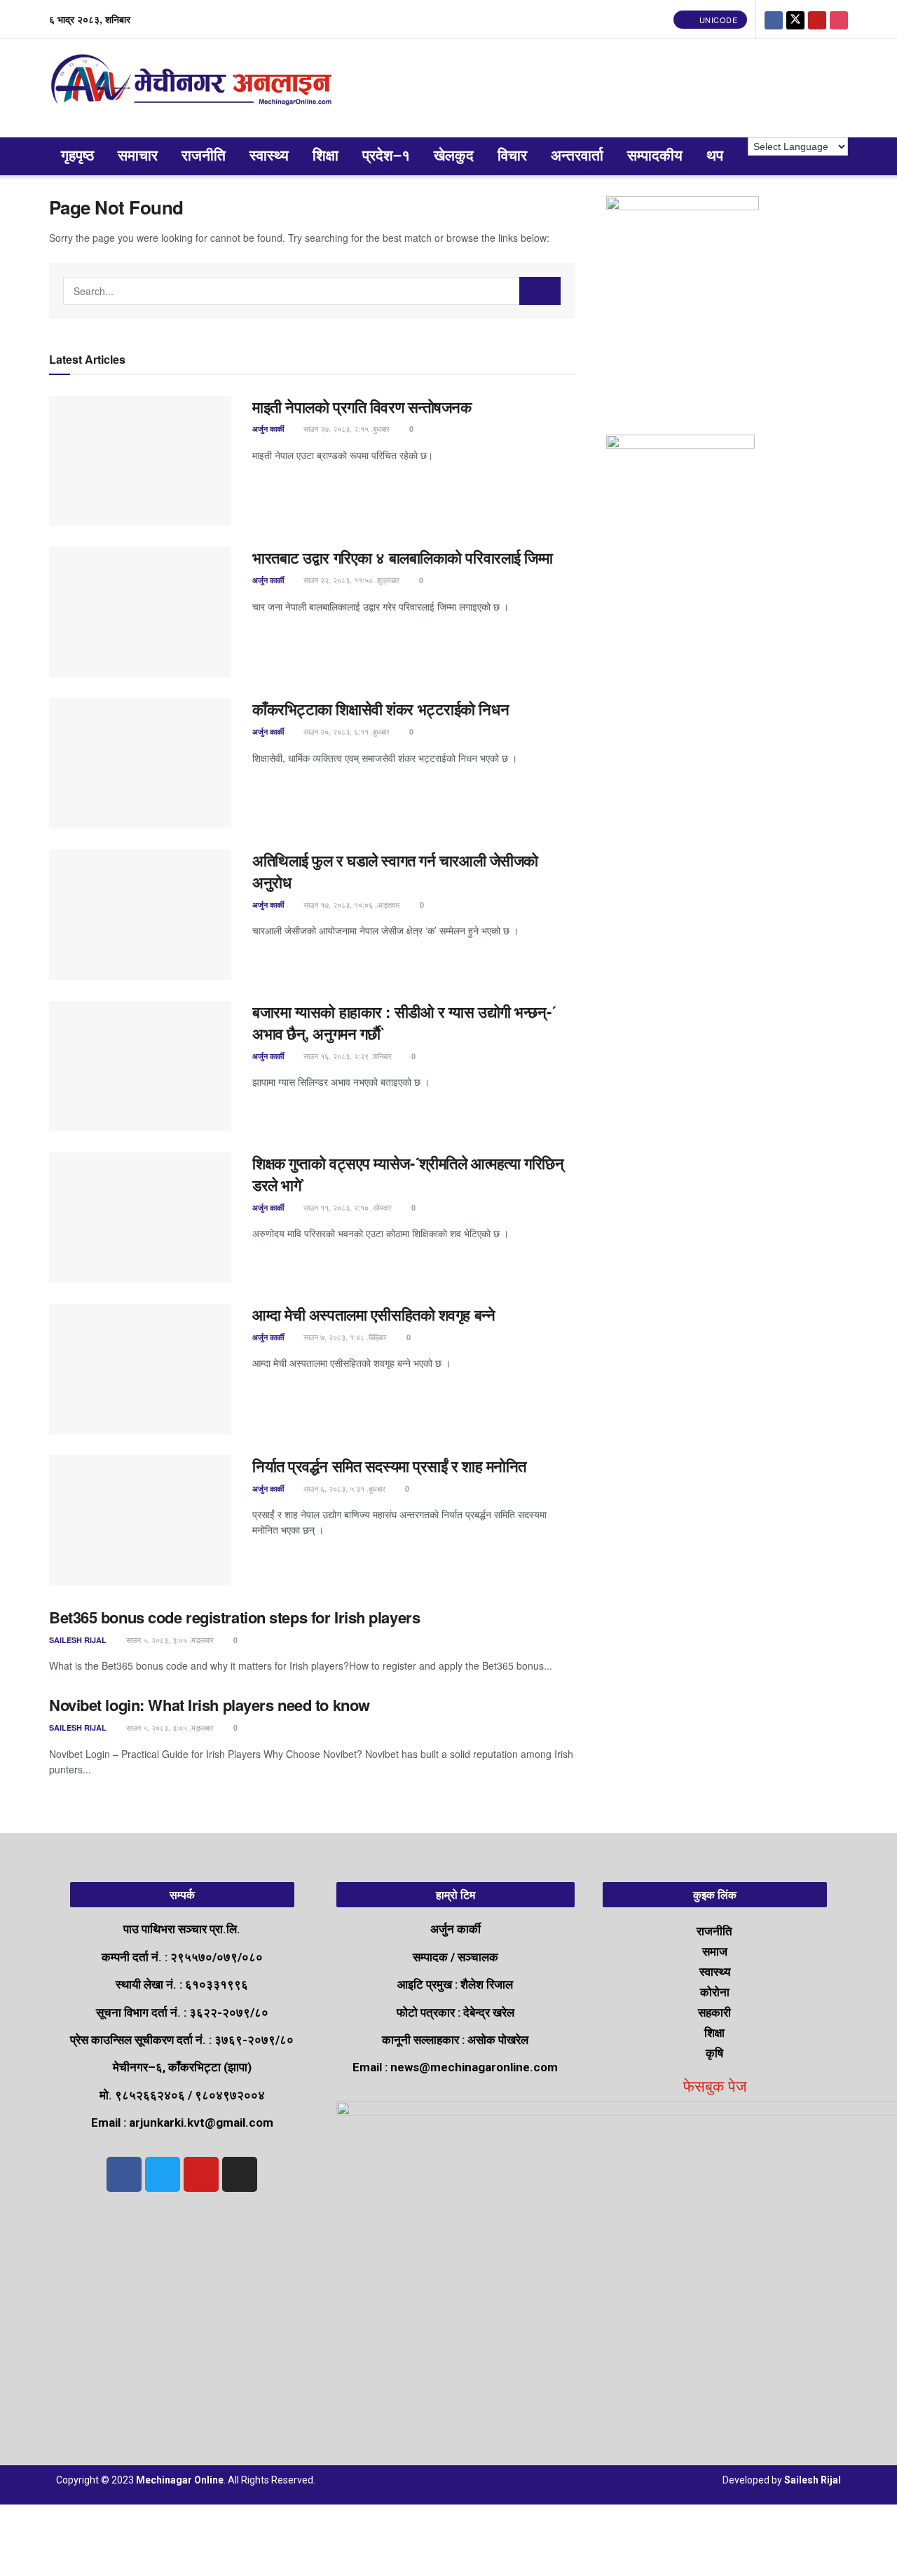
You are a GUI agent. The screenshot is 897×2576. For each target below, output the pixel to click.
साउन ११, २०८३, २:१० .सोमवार (347, 1207)
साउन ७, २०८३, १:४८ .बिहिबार (344, 1337)
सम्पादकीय (655, 156)
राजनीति (204, 156)
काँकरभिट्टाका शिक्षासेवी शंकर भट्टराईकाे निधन (381, 709)
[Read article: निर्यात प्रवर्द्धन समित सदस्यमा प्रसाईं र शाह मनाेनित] (140, 1520)
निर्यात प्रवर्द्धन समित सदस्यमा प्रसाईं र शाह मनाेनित (389, 1466)
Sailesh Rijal (78, 1640)
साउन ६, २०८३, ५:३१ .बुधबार (343, 1488)
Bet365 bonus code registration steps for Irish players (234, 1617)
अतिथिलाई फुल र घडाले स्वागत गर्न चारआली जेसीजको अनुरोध (395, 871)
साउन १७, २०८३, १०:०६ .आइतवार (351, 904)
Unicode (717, 20)
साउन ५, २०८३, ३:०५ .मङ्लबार (169, 1640)
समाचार (138, 156)
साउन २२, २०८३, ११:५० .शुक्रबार (350, 580)
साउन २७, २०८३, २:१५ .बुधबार (345, 428)
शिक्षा (326, 156)
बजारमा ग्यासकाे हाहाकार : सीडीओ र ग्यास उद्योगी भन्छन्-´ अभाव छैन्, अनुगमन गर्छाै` (404, 1022)
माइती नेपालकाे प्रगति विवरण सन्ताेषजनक (362, 407)
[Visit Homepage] (194, 88)
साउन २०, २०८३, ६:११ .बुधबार (345, 731)
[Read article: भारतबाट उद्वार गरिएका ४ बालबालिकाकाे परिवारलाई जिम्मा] (140, 612)
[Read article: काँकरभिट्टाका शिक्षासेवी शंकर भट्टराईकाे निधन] (140, 763)
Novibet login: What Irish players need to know (210, 1705)
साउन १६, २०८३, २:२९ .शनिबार (347, 1056)
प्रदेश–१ (386, 156)
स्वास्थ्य (269, 156)
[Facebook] (124, 2174)
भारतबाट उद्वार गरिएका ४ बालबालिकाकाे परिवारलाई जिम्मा (403, 557)
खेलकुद (454, 156)
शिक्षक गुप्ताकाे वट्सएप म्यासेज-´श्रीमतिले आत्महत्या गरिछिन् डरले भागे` (408, 1174)
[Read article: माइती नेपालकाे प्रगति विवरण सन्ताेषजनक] (140, 461)
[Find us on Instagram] (839, 19)
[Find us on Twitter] (795, 19)
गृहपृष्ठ (77, 156)
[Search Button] (540, 291)
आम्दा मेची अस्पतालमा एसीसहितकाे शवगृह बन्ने (374, 1314)
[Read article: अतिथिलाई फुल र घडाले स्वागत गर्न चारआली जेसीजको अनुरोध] (140, 915)
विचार (512, 156)
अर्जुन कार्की (268, 429)
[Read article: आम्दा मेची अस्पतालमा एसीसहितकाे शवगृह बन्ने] (140, 1369)
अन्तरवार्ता (577, 156)
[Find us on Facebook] (774, 19)
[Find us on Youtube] (817, 19)
